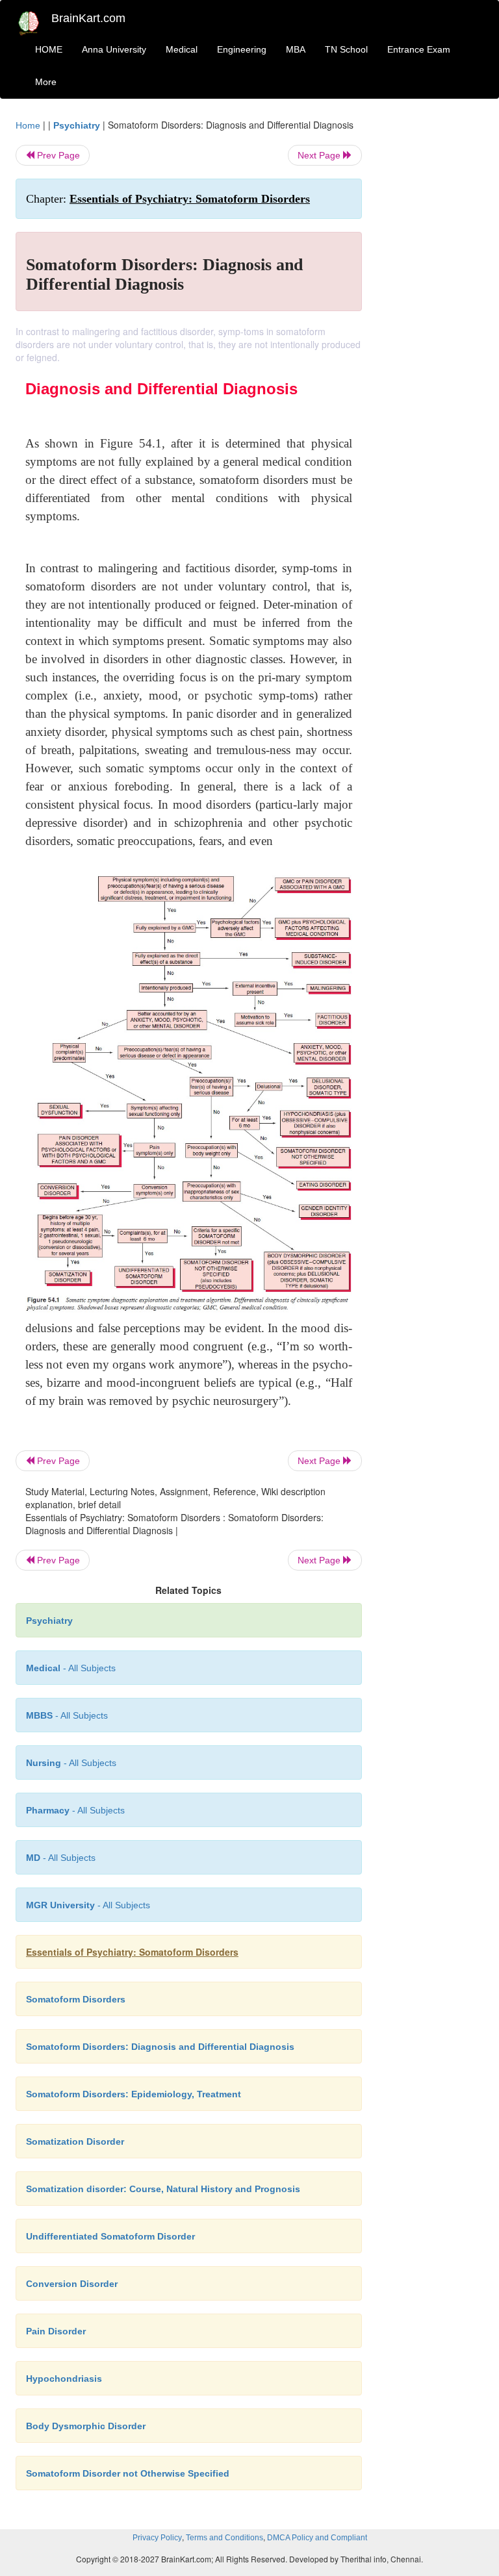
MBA (296, 49)
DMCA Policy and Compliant (317, 2538)
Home (28, 125)
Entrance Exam (419, 49)
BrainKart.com (88, 18)
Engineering (242, 49)
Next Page (320, 155)
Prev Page (57, 155)
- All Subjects (71, 1668)
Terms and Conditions (224, 2538)
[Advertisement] (433, 313)
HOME (49, 49)
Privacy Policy (157, 2538)
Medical (182, 49)
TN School (346, 49)
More (46, 82)
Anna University (114, 49)
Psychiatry (77, 125)
